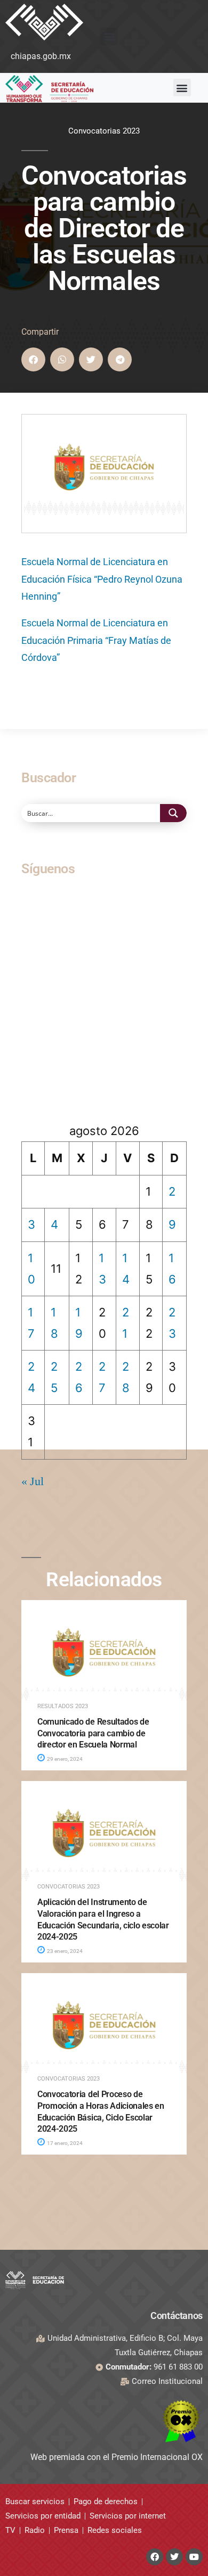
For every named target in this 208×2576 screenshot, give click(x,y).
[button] (109, 36)
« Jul (33, 1481)
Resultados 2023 (63, 1706)
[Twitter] (174, 2557)
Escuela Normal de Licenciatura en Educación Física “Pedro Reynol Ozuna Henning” (102, 579)
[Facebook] (155, 2557)
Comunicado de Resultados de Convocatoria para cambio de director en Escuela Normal (93, 1733)
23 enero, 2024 (64, 1951)
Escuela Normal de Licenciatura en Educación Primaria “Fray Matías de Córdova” (96, 640)
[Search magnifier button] (173, 813)
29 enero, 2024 (64, 1759)
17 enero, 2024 (64, 2143)
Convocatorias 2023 (104, 131)
